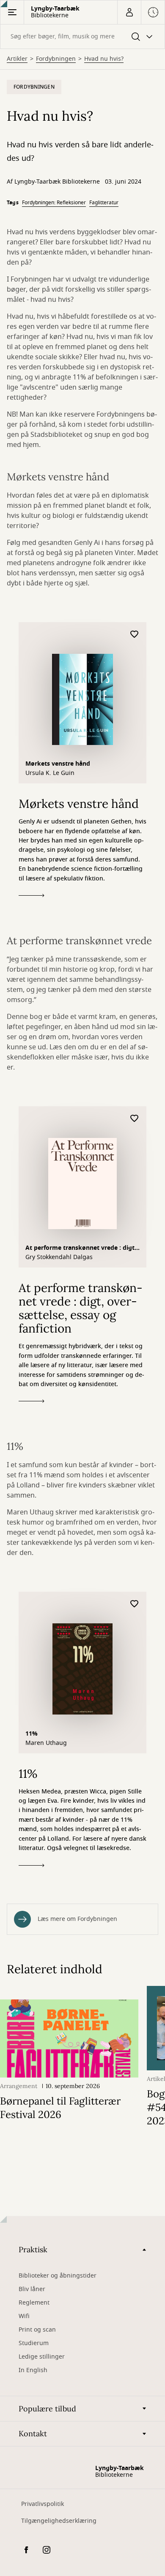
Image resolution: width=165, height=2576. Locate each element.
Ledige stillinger (42, 2357)
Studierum (34, 2343)
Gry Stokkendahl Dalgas (59, 1257)
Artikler (17, 59)
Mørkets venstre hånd (58, 764)
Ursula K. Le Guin (50, 773)
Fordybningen (56, 59)
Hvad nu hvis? (104, 59)
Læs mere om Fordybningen (77, 1919)
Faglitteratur (104, 203)
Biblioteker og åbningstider (58, 2276)
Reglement (34, 2303)
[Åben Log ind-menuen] (129, 12)
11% (32, 1734)
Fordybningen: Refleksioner (54, 203)
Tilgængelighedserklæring (59, 2521)
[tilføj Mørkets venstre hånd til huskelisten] (135, 635)
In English (33, 2370)
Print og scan (37, 2330)
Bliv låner (32, 2289)
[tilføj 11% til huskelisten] (135, 1604)
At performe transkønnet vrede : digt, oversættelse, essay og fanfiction (81, 1249)
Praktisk (33, 2250)
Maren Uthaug (46, 1743)
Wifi (24, 2316)
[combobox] (82, 37)
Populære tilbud (47, 2409)
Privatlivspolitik (43, 2504)
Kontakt (33, 2434)
